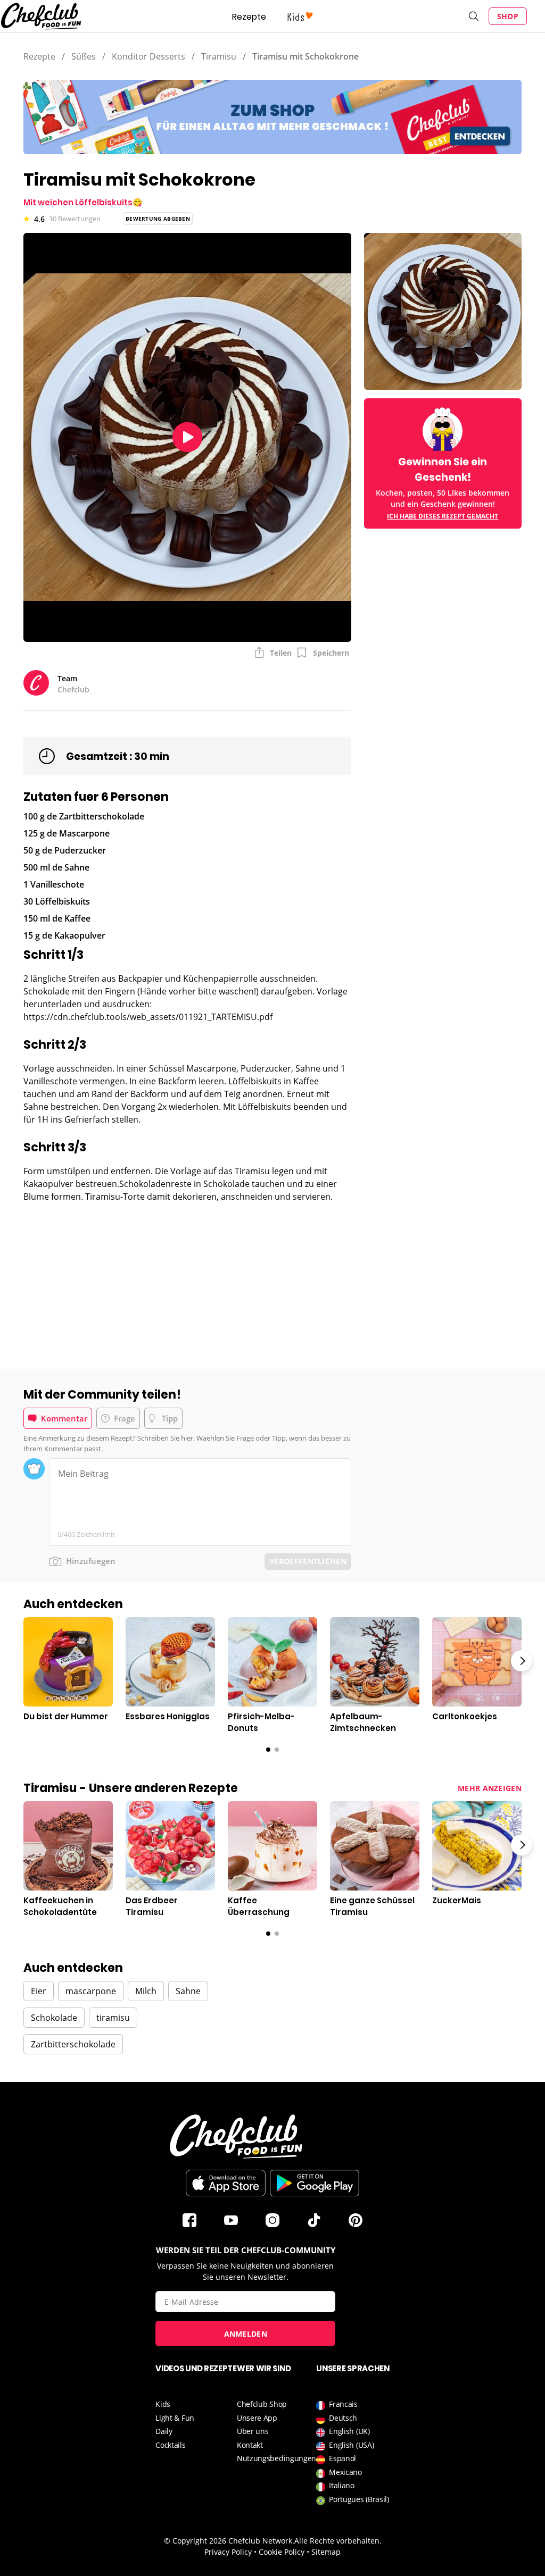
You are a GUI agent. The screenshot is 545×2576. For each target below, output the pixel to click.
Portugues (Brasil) (359, 2499)
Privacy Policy (228, 2552)
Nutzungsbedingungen (276, 2458)
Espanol (342, 2458)
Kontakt (250, 2445)
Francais (343, 2404)
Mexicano (345, 2472)
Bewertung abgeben (158, 219)
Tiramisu (219, 56)
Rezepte (249, 17)
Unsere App (257, 2418)
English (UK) (349, 2431)
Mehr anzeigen (490, 1788)
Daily (164, 2431)
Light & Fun (175, 2418)
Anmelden (246, 2334)
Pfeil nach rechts (522, 1661)
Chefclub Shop (262, 2404)
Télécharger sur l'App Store (226, 2183)
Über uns (253, 2431)
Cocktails (170, 2445)
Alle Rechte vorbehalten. (338, 2541)
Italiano (342, 2485)
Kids (163, 2404)
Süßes (84, 56)
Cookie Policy (282, 2552)
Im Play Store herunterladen (315, 2183)
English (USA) (351, 2445)
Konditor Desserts (148, 56)
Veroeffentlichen (308, 1561)
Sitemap (326, 2552)
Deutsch (343, 2418)
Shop (508, 16)
